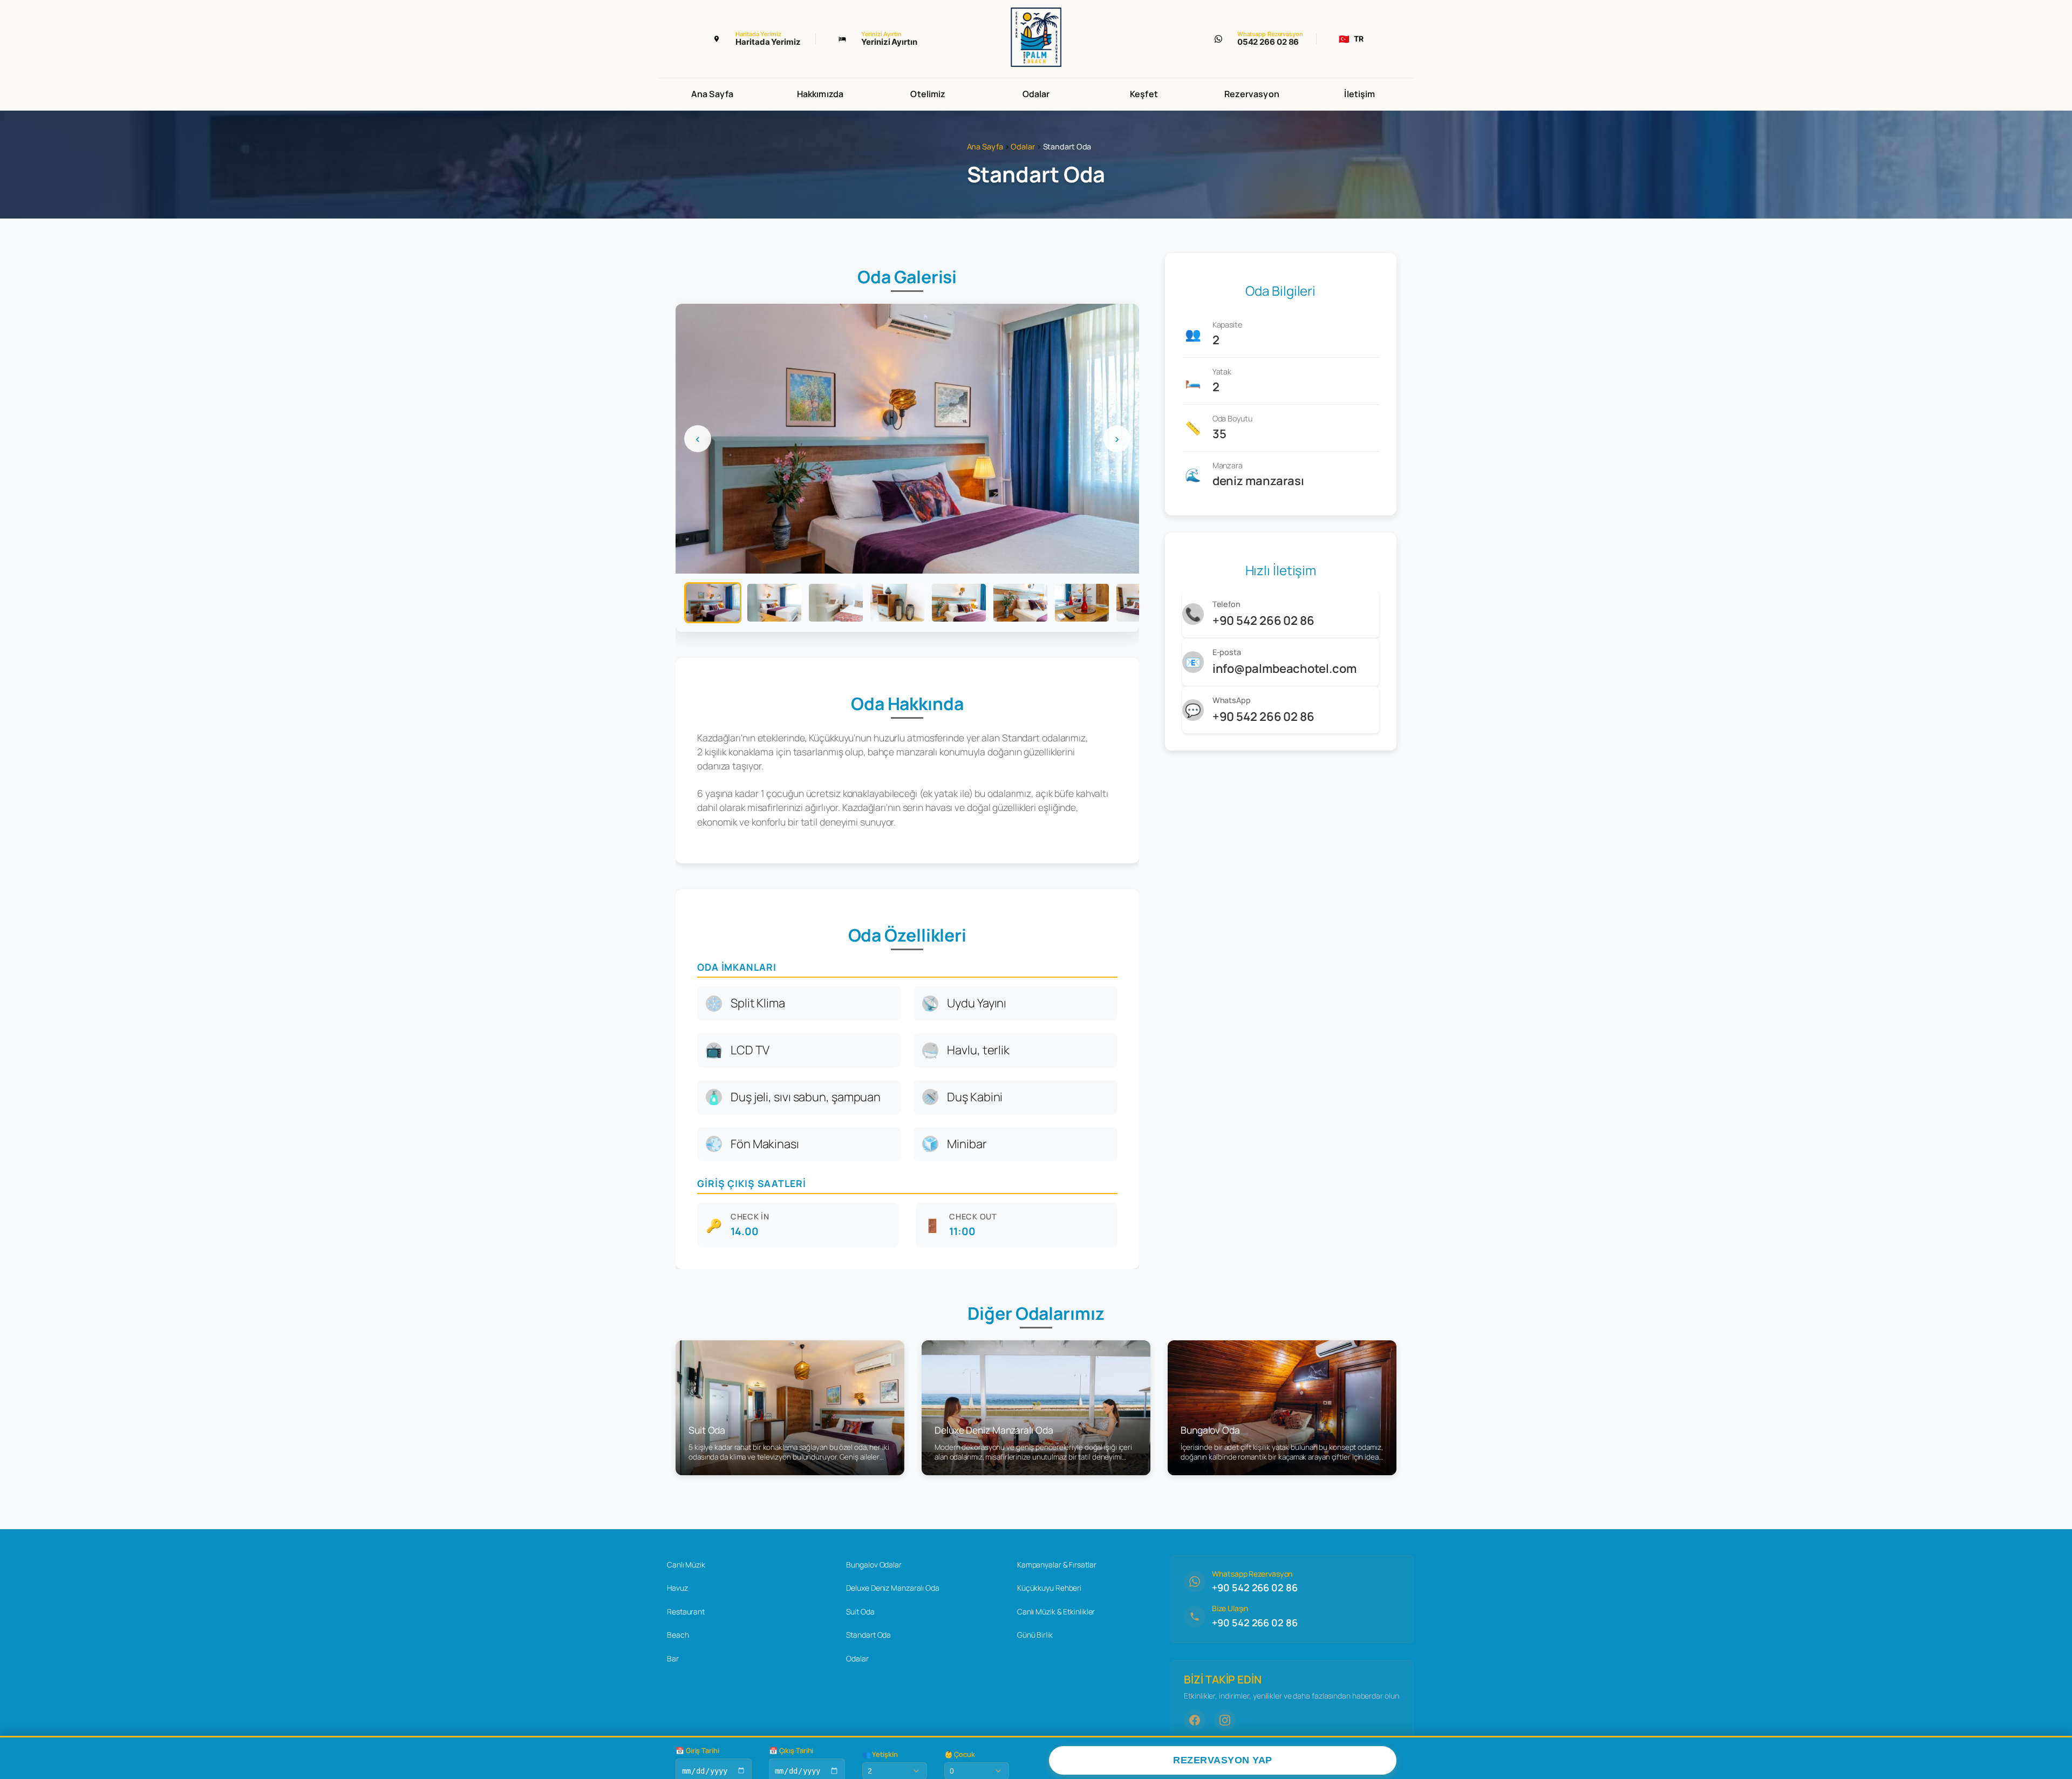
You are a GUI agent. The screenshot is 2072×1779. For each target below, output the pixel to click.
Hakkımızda (820, 94)
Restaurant (686, 1611)
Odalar (1036, 94)
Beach (678, 1635)
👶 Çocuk (960, 1754)
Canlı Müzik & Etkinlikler (1056, 1611)
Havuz (677, 1588)
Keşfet (1144, 94)
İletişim (1359, 94)
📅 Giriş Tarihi (697, 1751)
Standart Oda (868, 1635)
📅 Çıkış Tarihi (791, 1751)
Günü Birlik (1035, 1635)
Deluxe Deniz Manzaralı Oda (892, 1588)
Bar (673, 1658)
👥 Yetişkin (880, 1754)
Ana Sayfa (712, 94)
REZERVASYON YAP (1223, 1760)
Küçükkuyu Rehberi (1049, 1588)
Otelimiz (928, 94)
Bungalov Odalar (874, 1565)
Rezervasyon (1252, 94)
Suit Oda (860, 1611)
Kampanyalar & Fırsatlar (1057, 1565)
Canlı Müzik (686, 1565)
